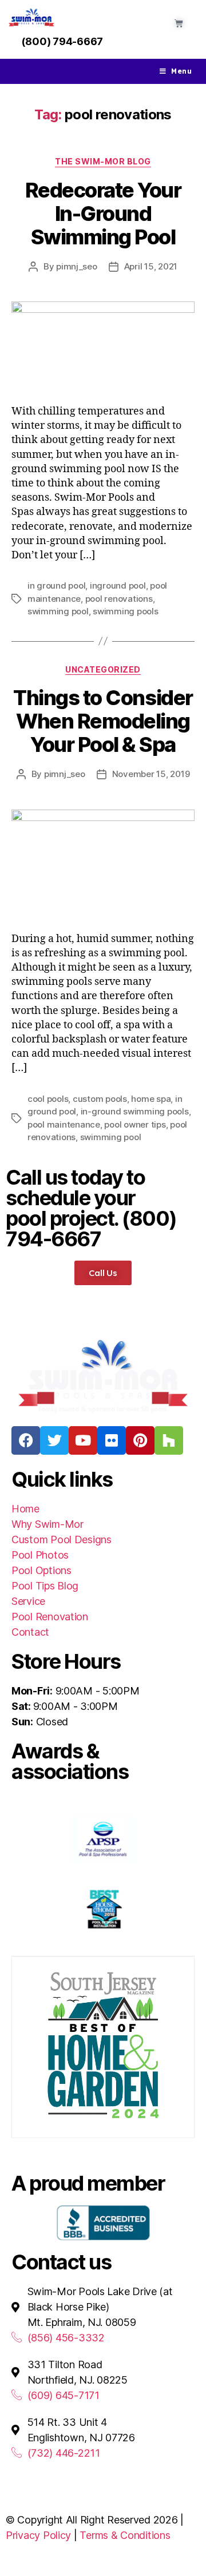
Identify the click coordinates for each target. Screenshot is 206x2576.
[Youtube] (83, 1440)
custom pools (100, 1099)
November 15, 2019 (151, 774)
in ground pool (56, 585)
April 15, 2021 (151, 266)
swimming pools (125, 611)
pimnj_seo (77, 266)
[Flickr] (112, 1440)
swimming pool (58, 611)
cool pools (48, 1099)
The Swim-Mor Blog (103, 161)
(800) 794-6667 (62, 41)
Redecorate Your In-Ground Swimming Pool (103, 214)
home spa (151, 1099)
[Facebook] (26, 1440)
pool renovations (119, 599)
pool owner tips (135, 1124)
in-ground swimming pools (135, 1111)
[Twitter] (54, 1440)
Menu (181, 71)
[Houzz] (169, 1440)
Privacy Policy (38, 2535)
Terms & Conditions (125, 2535)
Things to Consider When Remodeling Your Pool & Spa (103, 721)
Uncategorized (103, 669)
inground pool (118, 585)
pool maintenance (64, 1124)
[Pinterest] (140, 1440)
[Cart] (179, 23)
